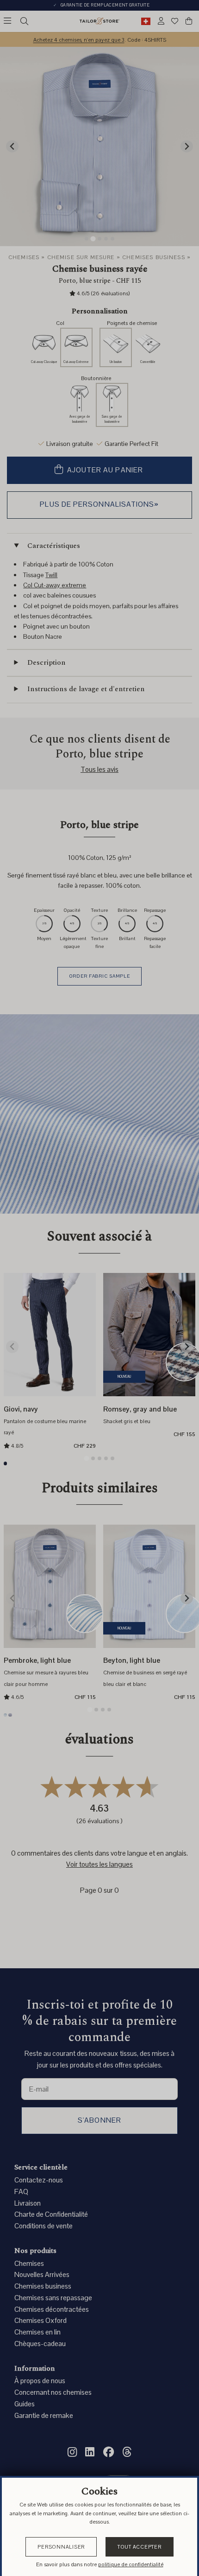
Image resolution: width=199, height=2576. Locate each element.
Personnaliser (61, 2547)
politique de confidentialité (131, 2564)
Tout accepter (140, 2547)
